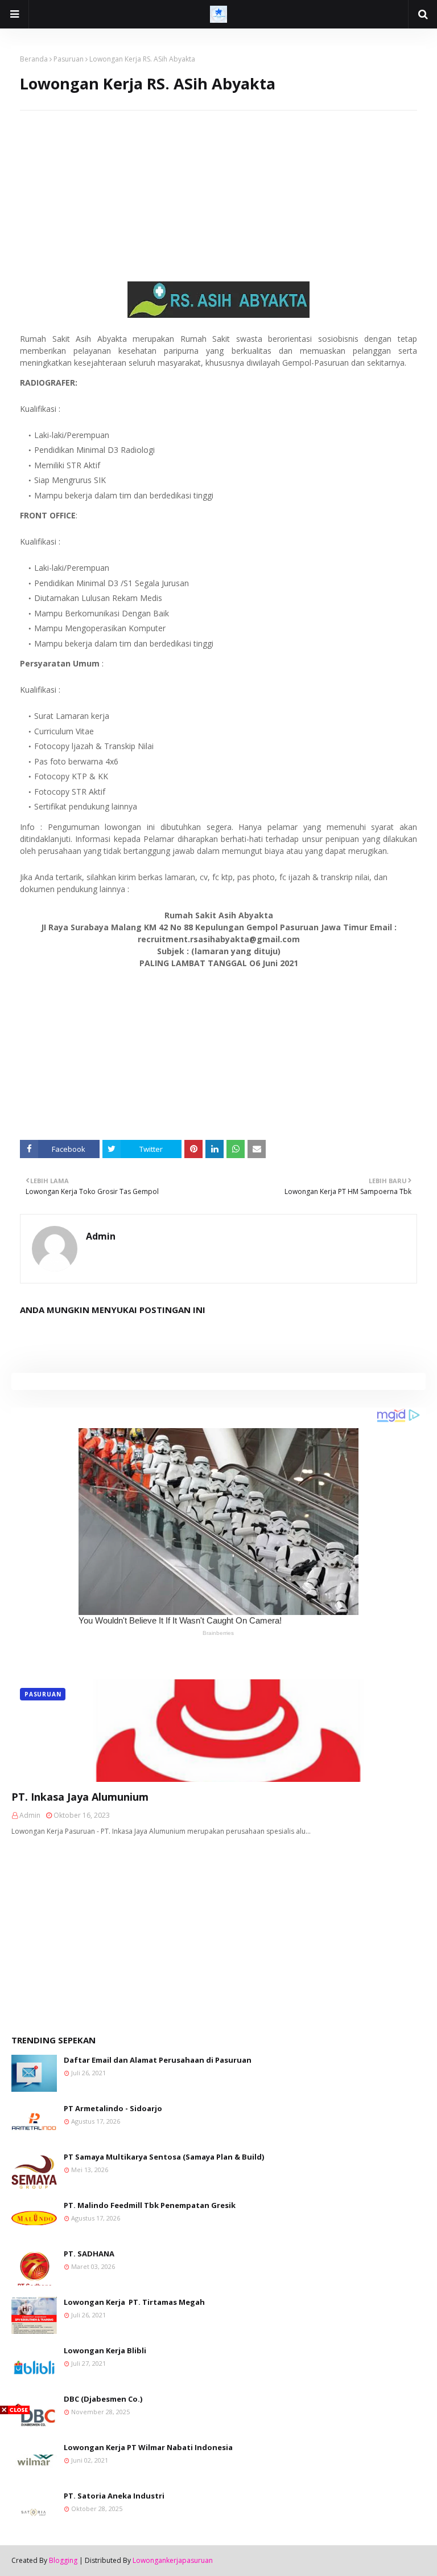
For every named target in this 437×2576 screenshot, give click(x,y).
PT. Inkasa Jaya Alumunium (80, 1797)
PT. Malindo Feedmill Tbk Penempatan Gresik (150, 2205)
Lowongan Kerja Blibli (105, 2350)
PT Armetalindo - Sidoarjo (113, 2108)
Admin (101, 1236)
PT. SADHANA (89, 2254)
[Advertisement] (218, 190)
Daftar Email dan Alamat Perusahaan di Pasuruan (158, 2060)
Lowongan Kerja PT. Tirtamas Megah (134, 2302)
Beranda (34, 59)
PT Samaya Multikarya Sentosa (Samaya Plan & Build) (164, 2157)
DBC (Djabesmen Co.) (103, 2399)
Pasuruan (69, 59)
